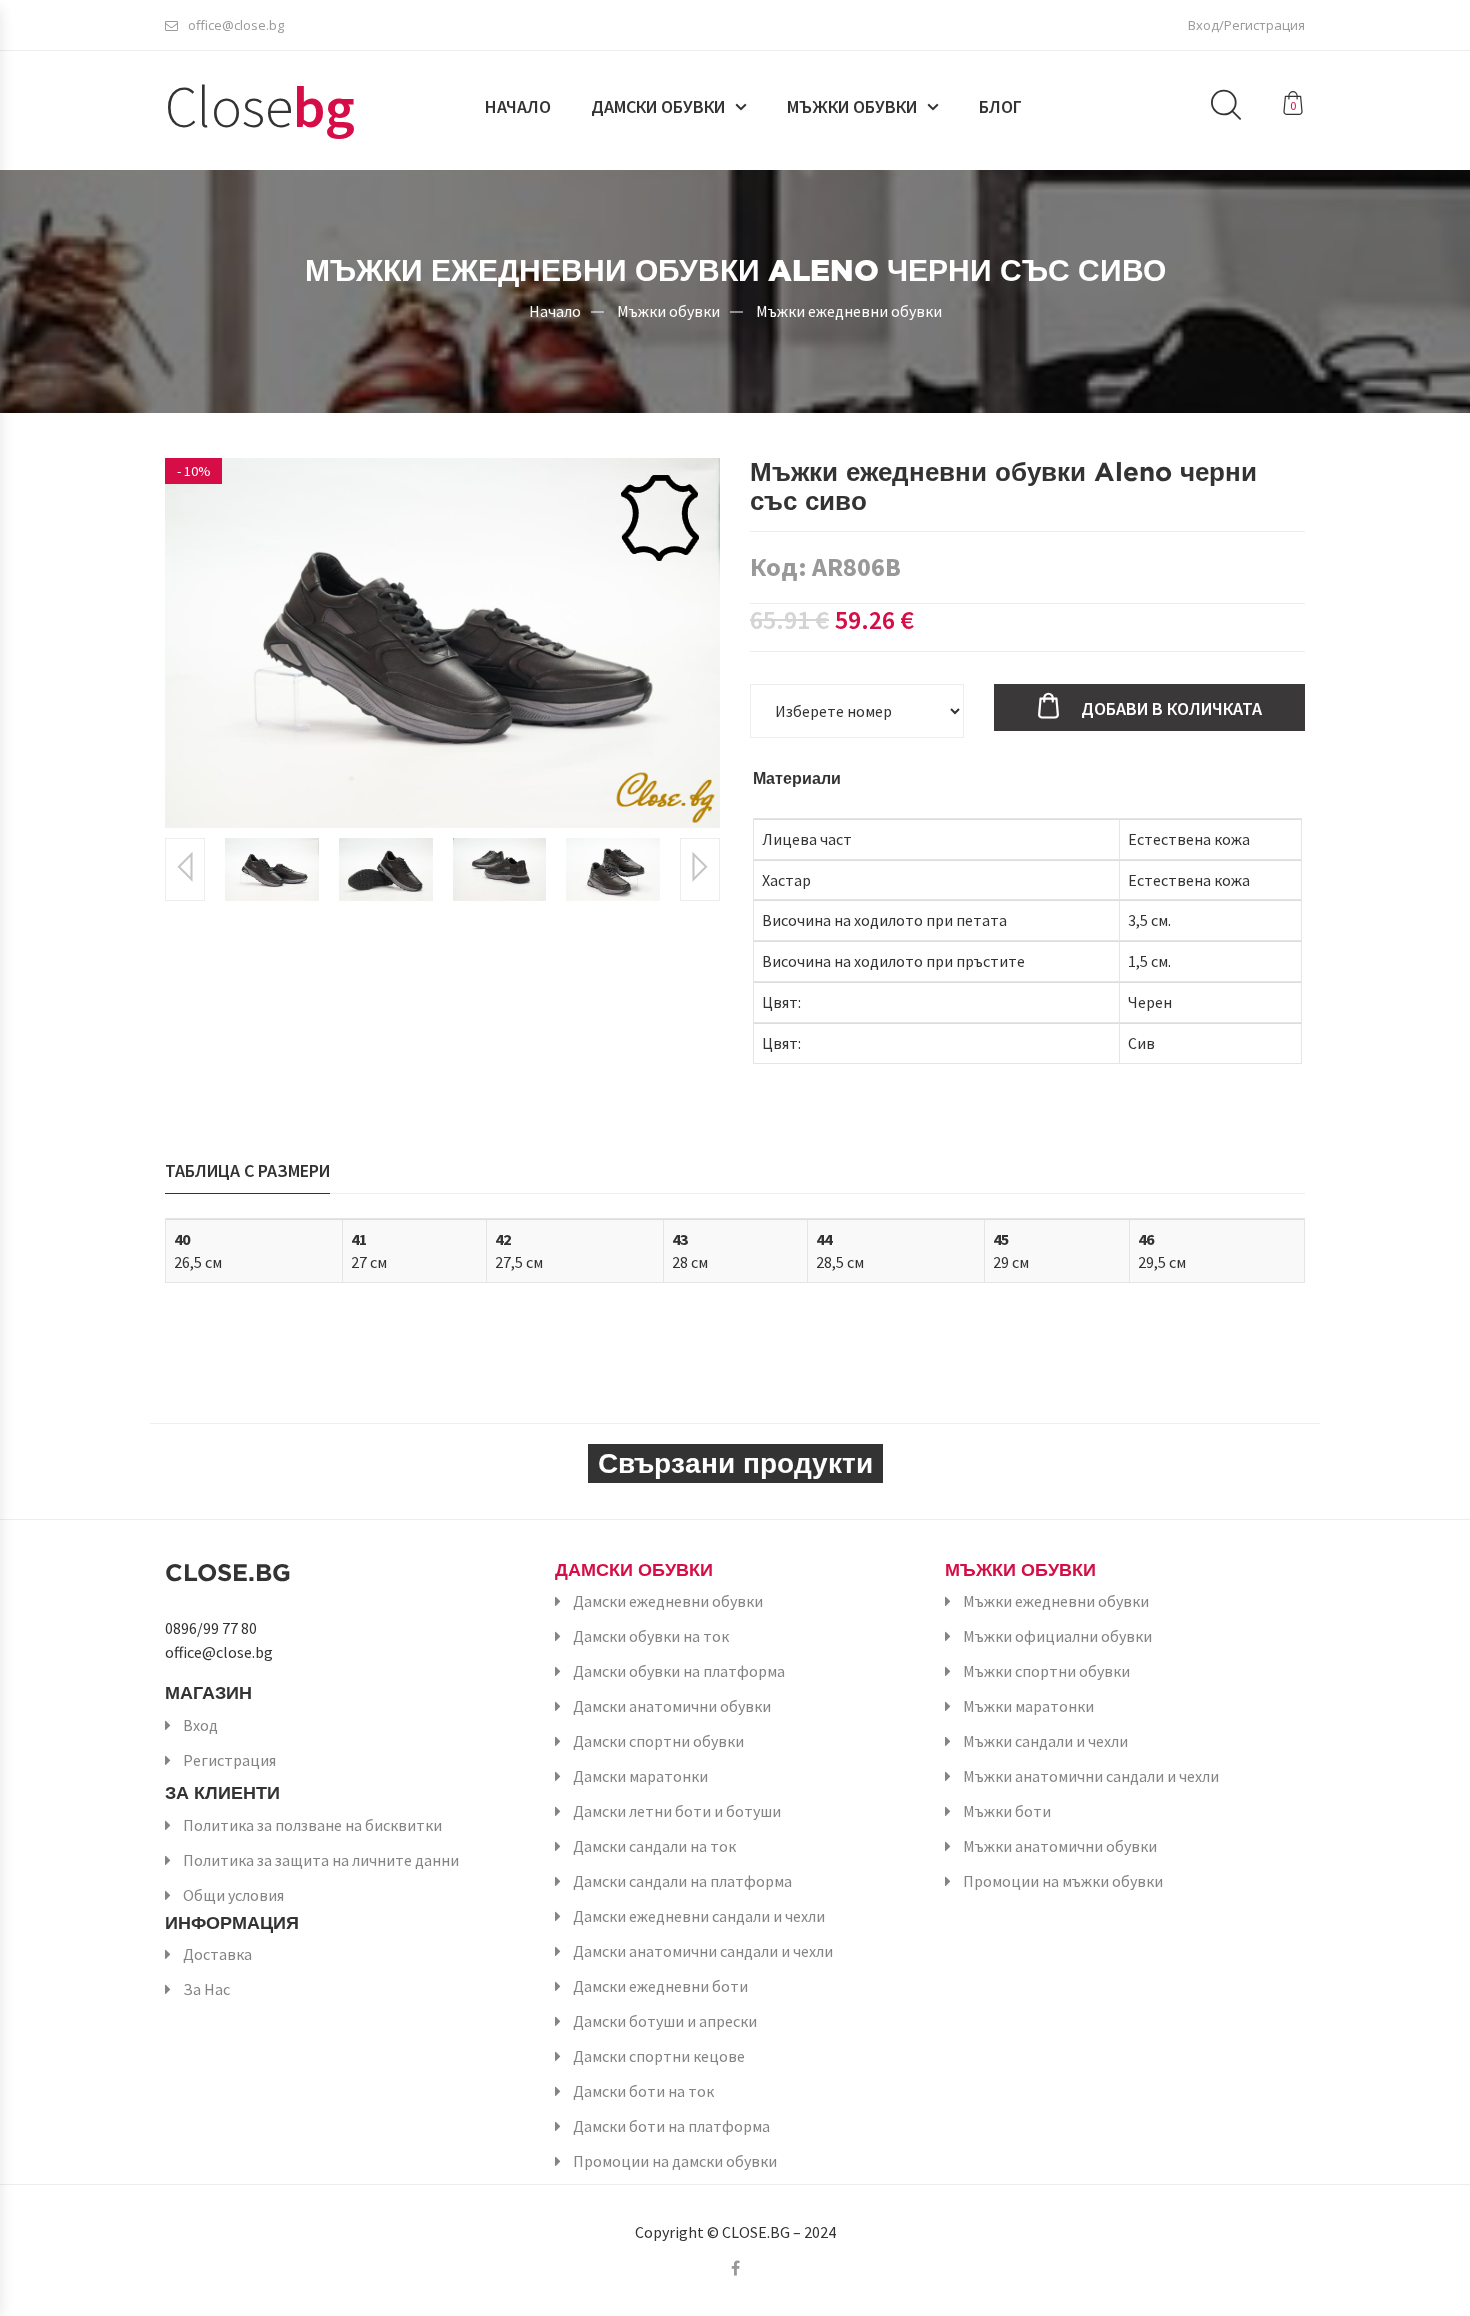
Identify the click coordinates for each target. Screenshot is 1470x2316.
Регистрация (229, 1760)
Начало (518, 107)
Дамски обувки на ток (651, 1636)
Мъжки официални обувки (1057, 1636)
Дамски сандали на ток (654, 1846)
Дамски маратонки (640, 1776)
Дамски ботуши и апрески (665, 2021)
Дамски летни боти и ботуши (677, 1811)
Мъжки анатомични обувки (1060, 1846)
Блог (1000, 107)
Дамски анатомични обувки (672, 1706)
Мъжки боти (1007, 1811)
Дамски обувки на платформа (679, 1671)
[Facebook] (735, 2268)
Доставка (217, 1954)
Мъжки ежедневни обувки (849, 310)
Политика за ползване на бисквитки (312, 1825)
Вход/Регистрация (1246, 25)
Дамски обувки (658, 107)
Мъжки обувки (852, 107)
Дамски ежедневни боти (660, 1986)
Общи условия (233, 1895)
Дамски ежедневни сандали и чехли (699, 1916)
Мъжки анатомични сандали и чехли (1091, 1776)
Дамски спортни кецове (659, 2056)
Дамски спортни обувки (658, 1741)
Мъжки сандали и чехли (1045, 1741)
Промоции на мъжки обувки (1063, 1881)
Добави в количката (1171, 708)
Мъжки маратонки (1028, 1706)
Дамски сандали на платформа (682, 1881)
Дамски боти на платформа (671, 2126)
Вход (200, 1725)
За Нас (206, 1989)
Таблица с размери (247, 1170)
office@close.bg (236, 25)
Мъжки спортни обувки (1046, 1671)
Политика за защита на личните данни (321, 1860)
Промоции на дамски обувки (675, 2161)
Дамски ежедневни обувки (668, 1601)
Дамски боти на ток (643, 2091)
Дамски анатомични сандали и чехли (703, 1951)
